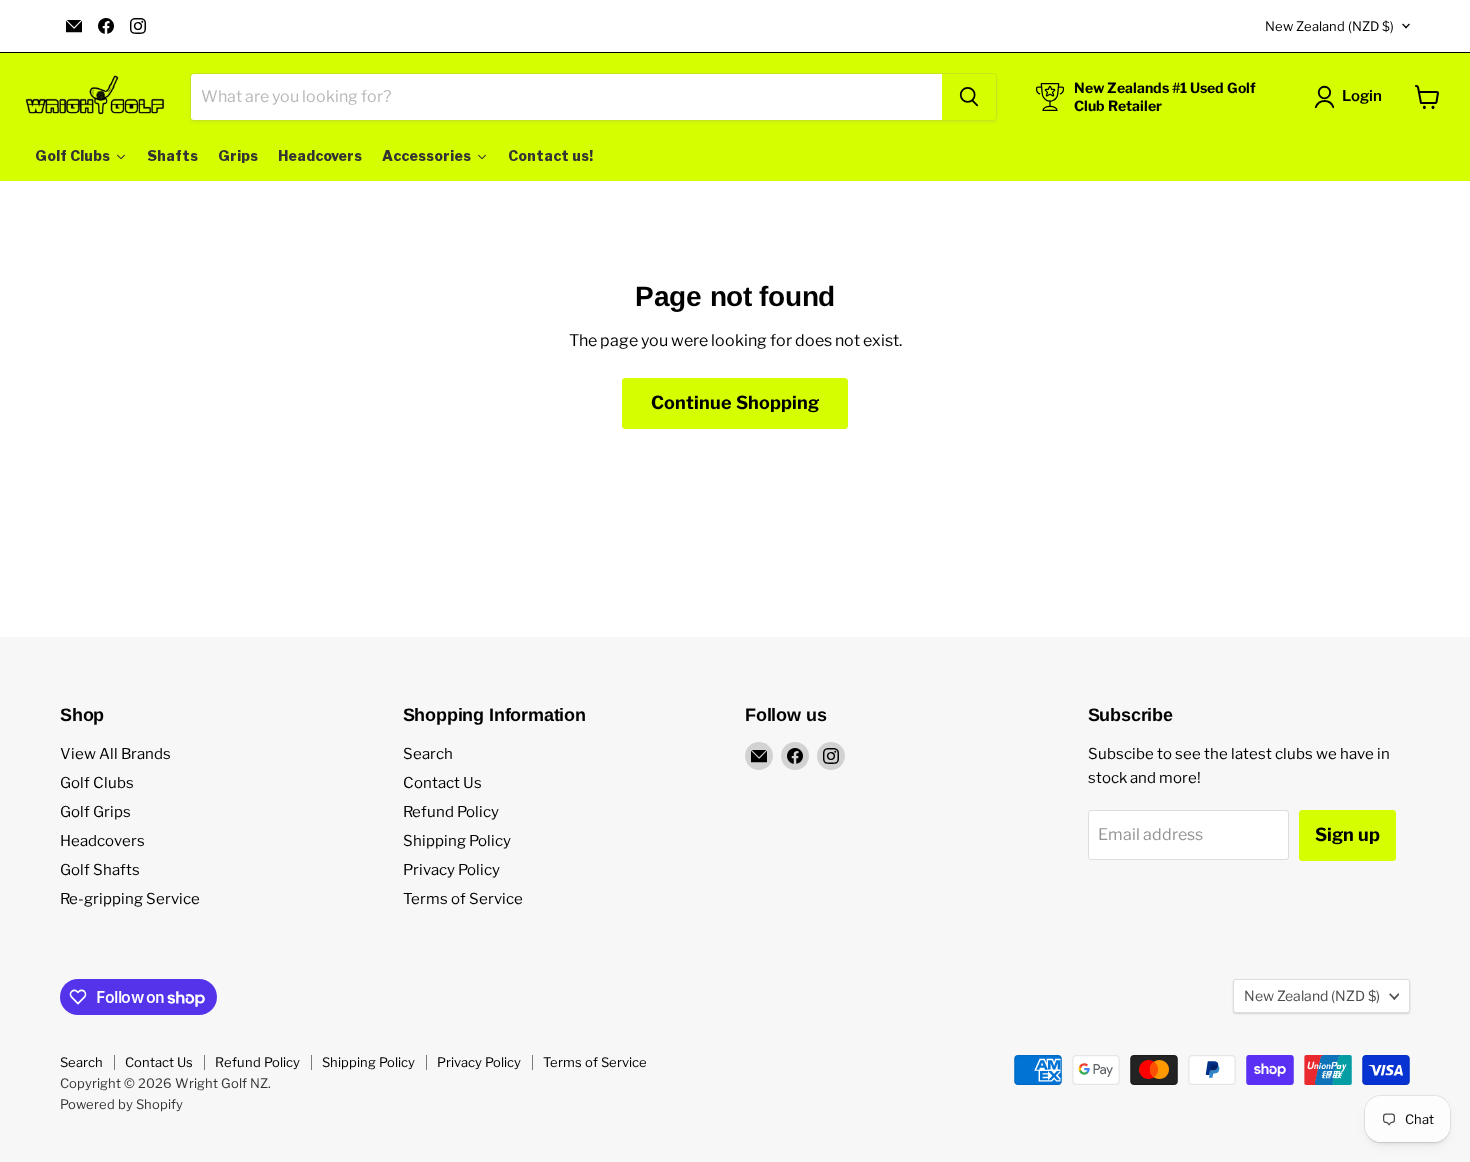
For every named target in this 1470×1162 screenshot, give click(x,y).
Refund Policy (451, 812)
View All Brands (115, 754)
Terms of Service (463, 899)
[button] (1352, 97)
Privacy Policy (451, 870)
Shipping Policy (457, 841)
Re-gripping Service (130, 899)
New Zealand (1329, 26)
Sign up (1347, 834)
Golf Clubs (97, 783)
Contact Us (442, 783)
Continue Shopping (735, 402)
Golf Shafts (100, 870)
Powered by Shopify (121, 1104)
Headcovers (102, 841)
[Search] (969, 97)
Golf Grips (95, 812)
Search (428, 754)
